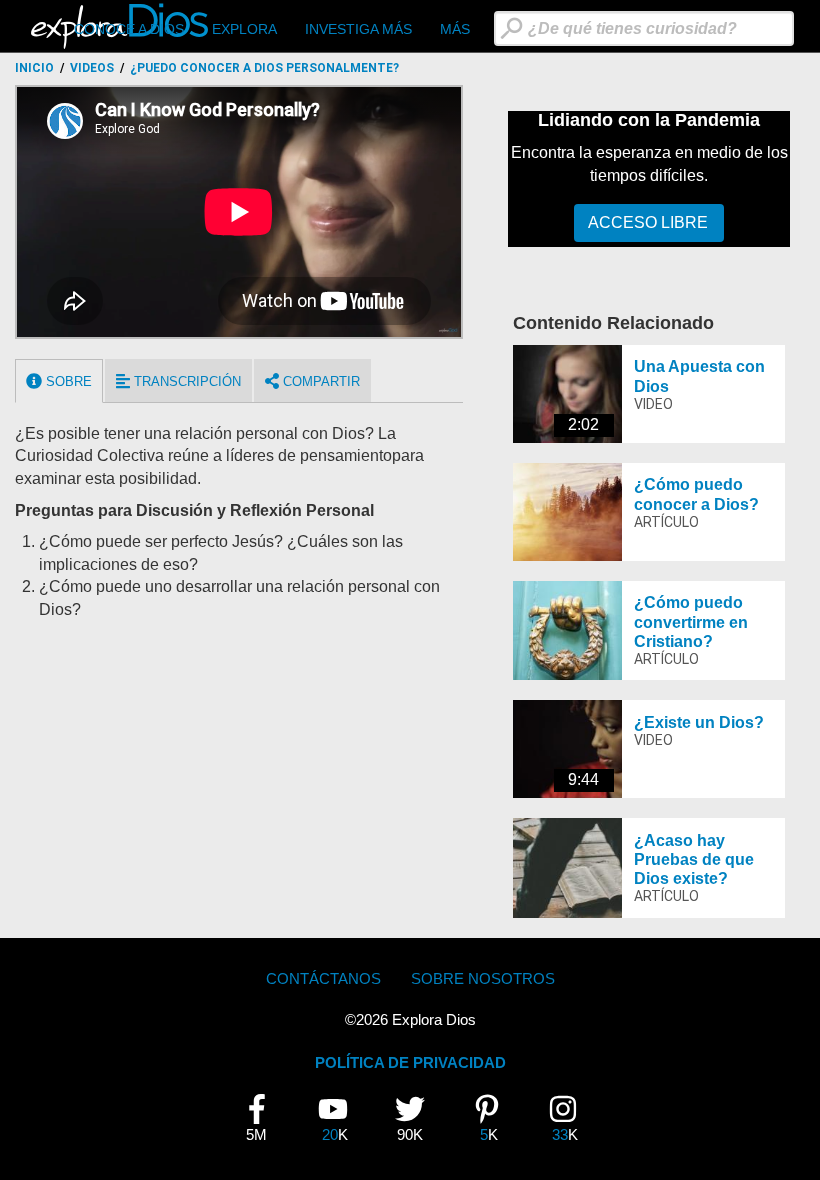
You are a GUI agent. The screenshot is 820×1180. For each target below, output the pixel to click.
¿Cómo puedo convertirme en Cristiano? (691, 621)
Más (455, 29)
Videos (92, 68)
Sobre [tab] (67, 381)
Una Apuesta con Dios (699, 376)
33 (570, 1119)
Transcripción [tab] (185, 381)
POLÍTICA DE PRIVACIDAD (410, 1062)
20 (340, 1119)
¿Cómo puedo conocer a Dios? (696, 494)
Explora (244, 29)
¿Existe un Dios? (699, 722)
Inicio (34, 68)
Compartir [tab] (319, 381)
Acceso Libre (648, 222)
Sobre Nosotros (483, 978)
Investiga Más (358, 29)
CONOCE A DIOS (129, 29)
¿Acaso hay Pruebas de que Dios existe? (694, 859)
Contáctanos (323, 978)
